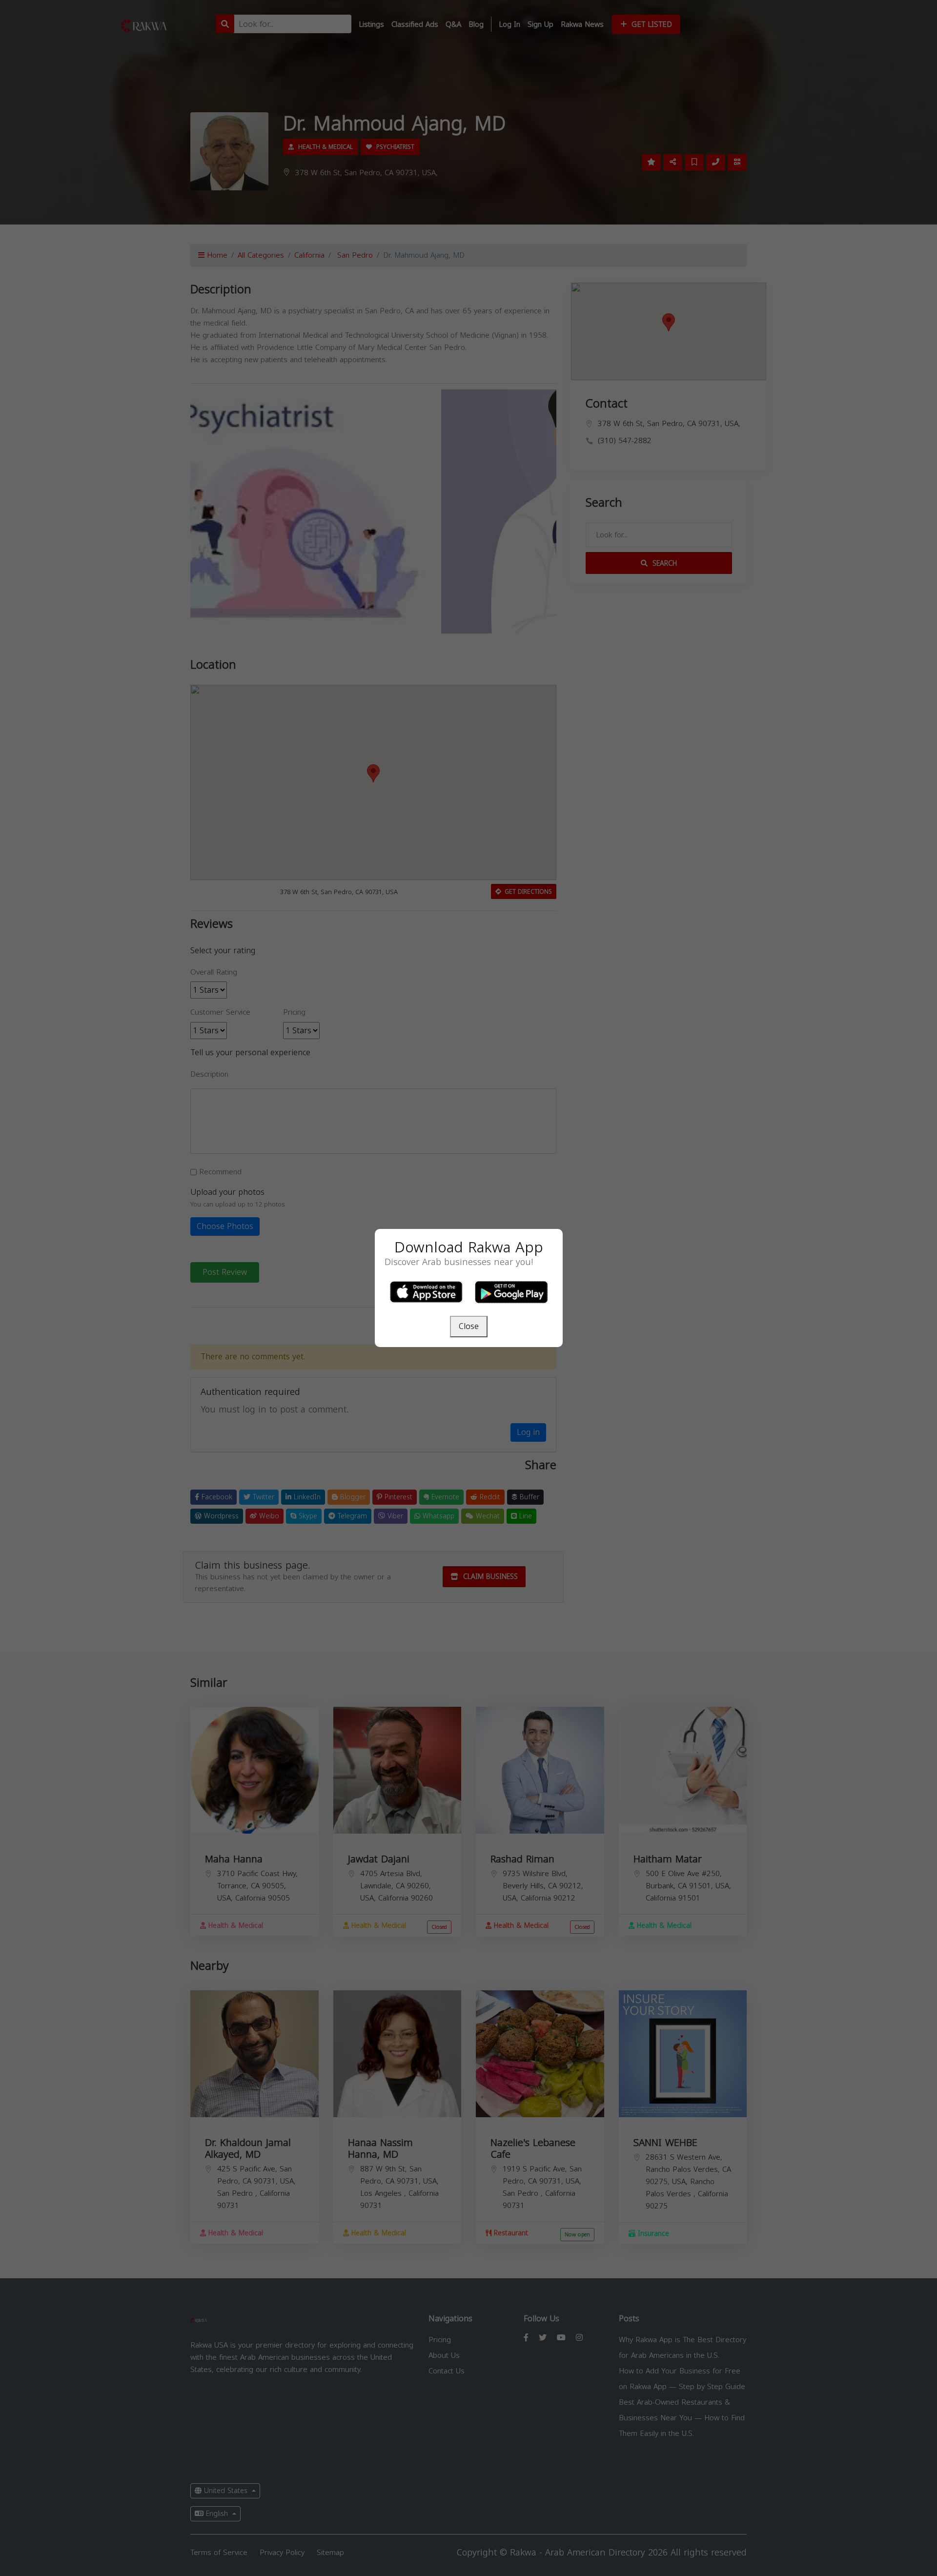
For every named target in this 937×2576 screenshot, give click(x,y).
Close (469, 1326)
